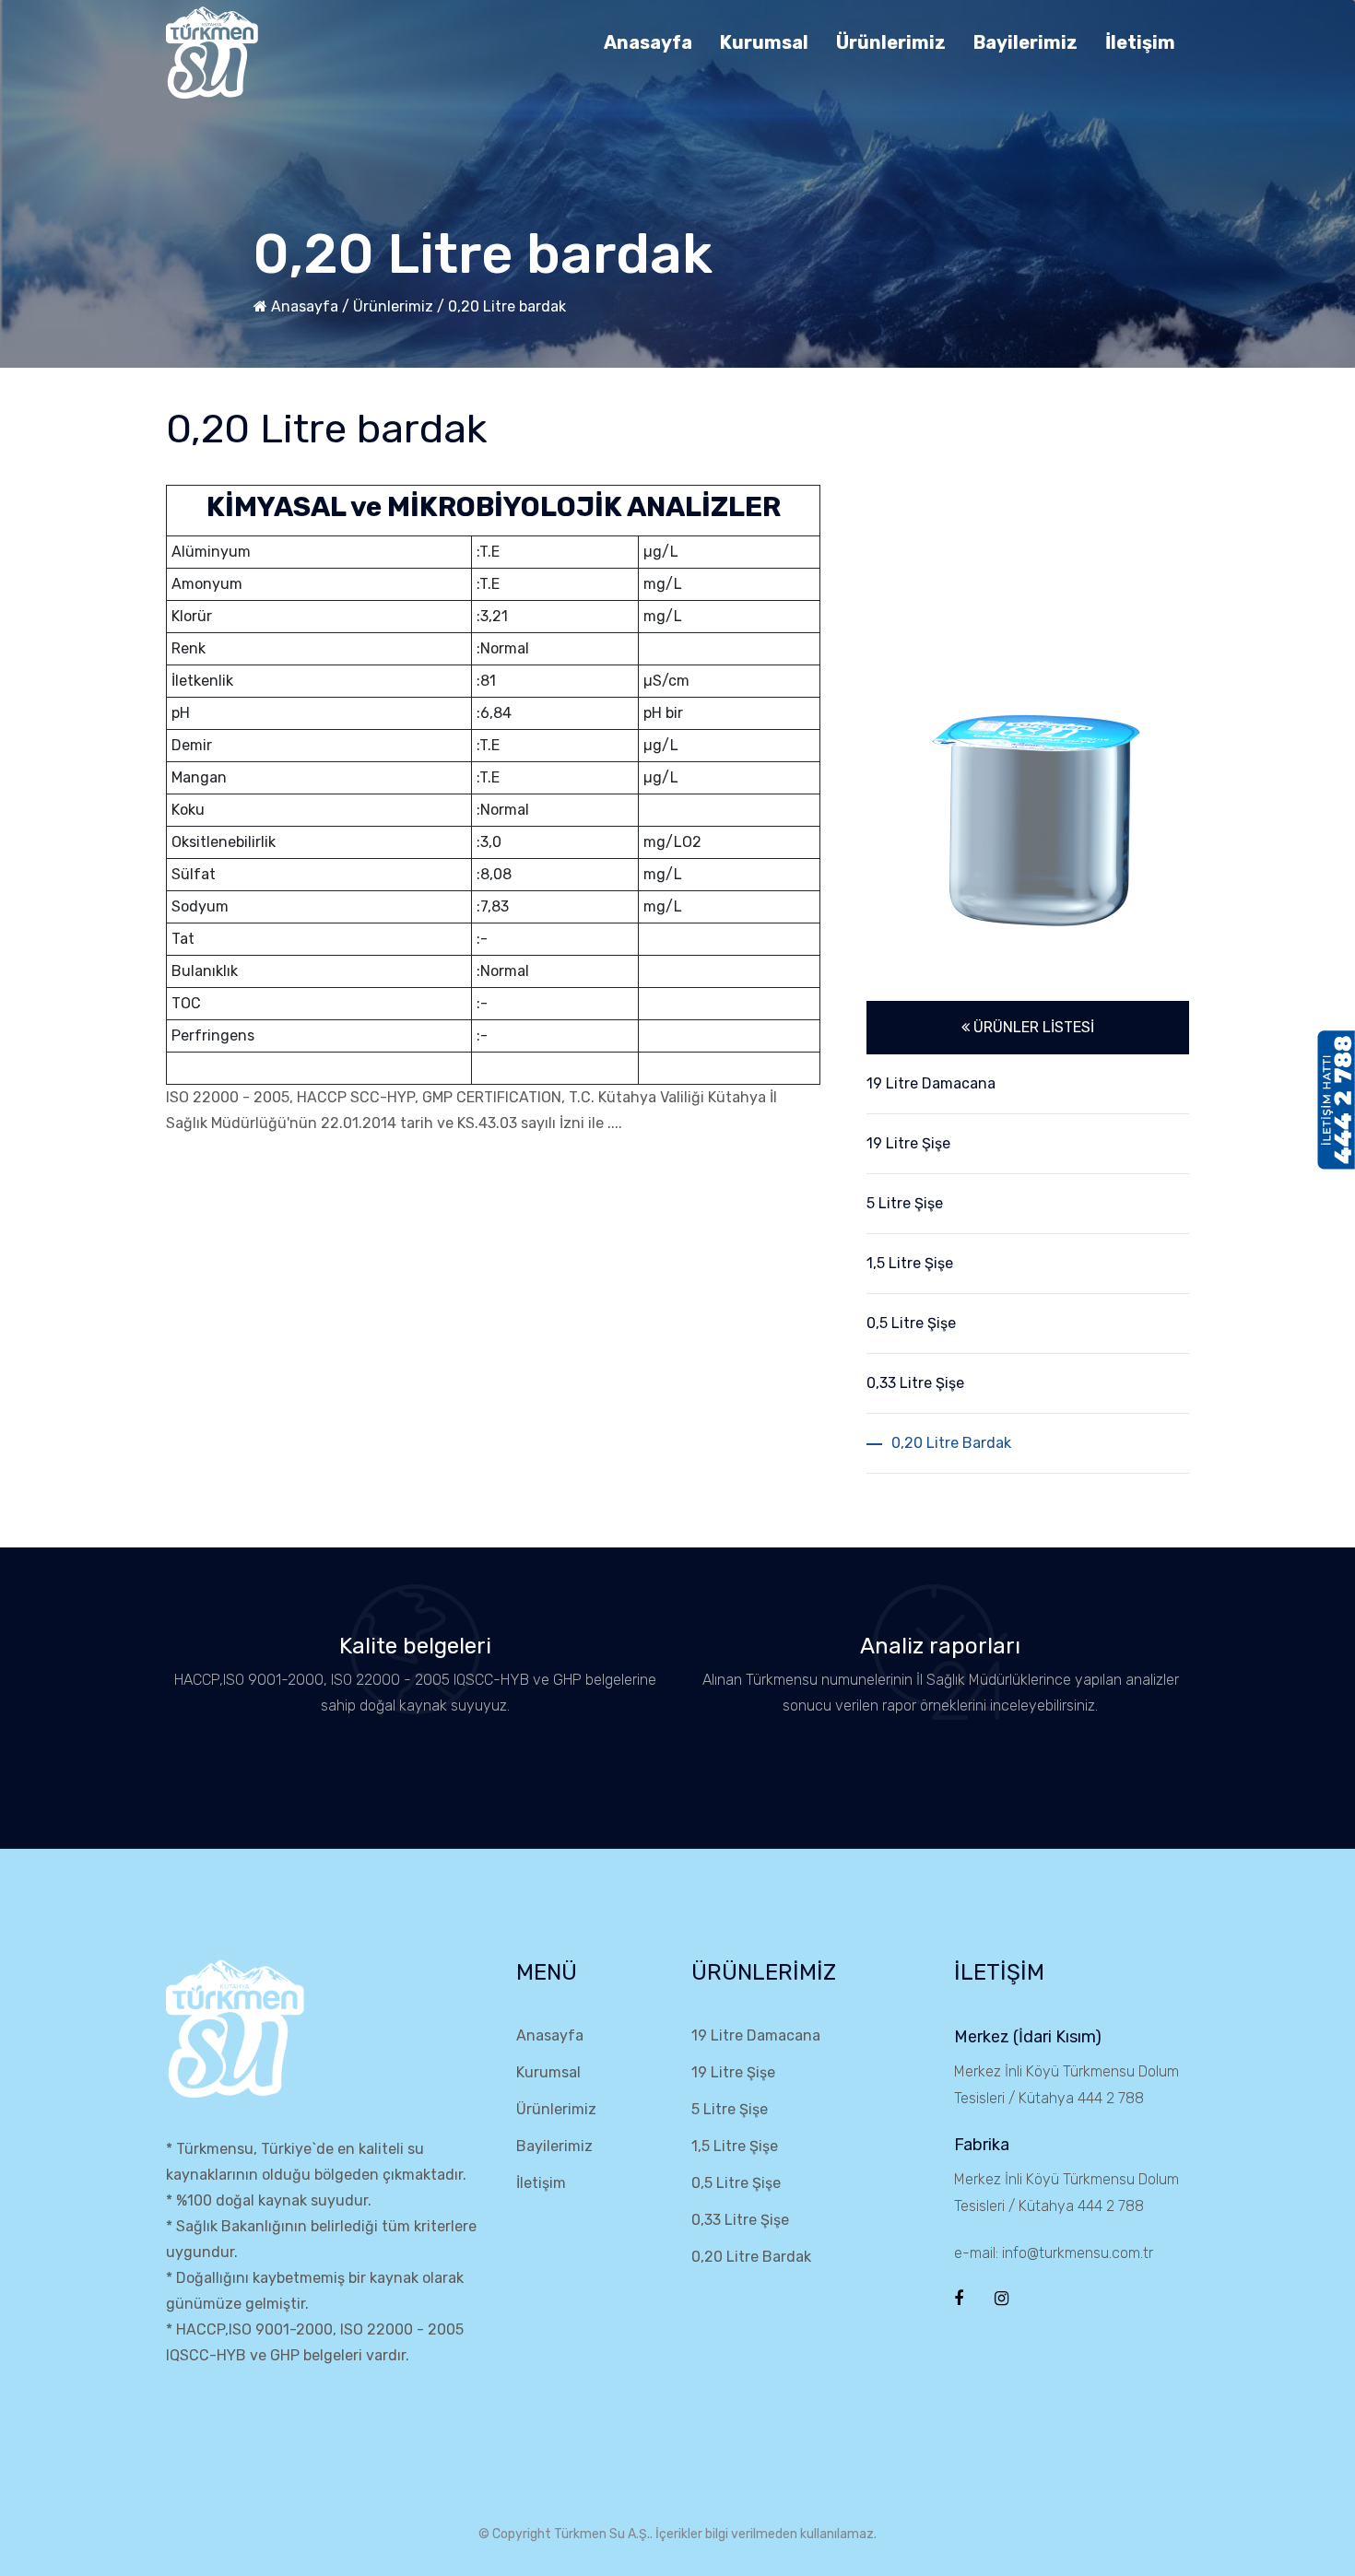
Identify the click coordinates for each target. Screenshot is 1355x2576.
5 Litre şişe (905, 1203)
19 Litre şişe (908, 1143)
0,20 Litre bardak (507, 306)
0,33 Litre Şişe (740, 2220)
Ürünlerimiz (891, 42)
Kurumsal (764, 42)
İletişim (1140, 42)
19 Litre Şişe (733, 2072)
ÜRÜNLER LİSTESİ (1032, 1027)
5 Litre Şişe (730, 2109)
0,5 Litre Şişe (736, 2183)
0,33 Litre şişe (915, 1383)
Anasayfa (648, 42)
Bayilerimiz (1025, 42)
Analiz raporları (940, 1646)
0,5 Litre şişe (911, 1323)
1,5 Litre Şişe (735, 2146)
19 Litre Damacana (931, 1083)
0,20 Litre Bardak (751, 2257)
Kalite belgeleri (415, 1646)
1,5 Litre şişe (910, 1263)
